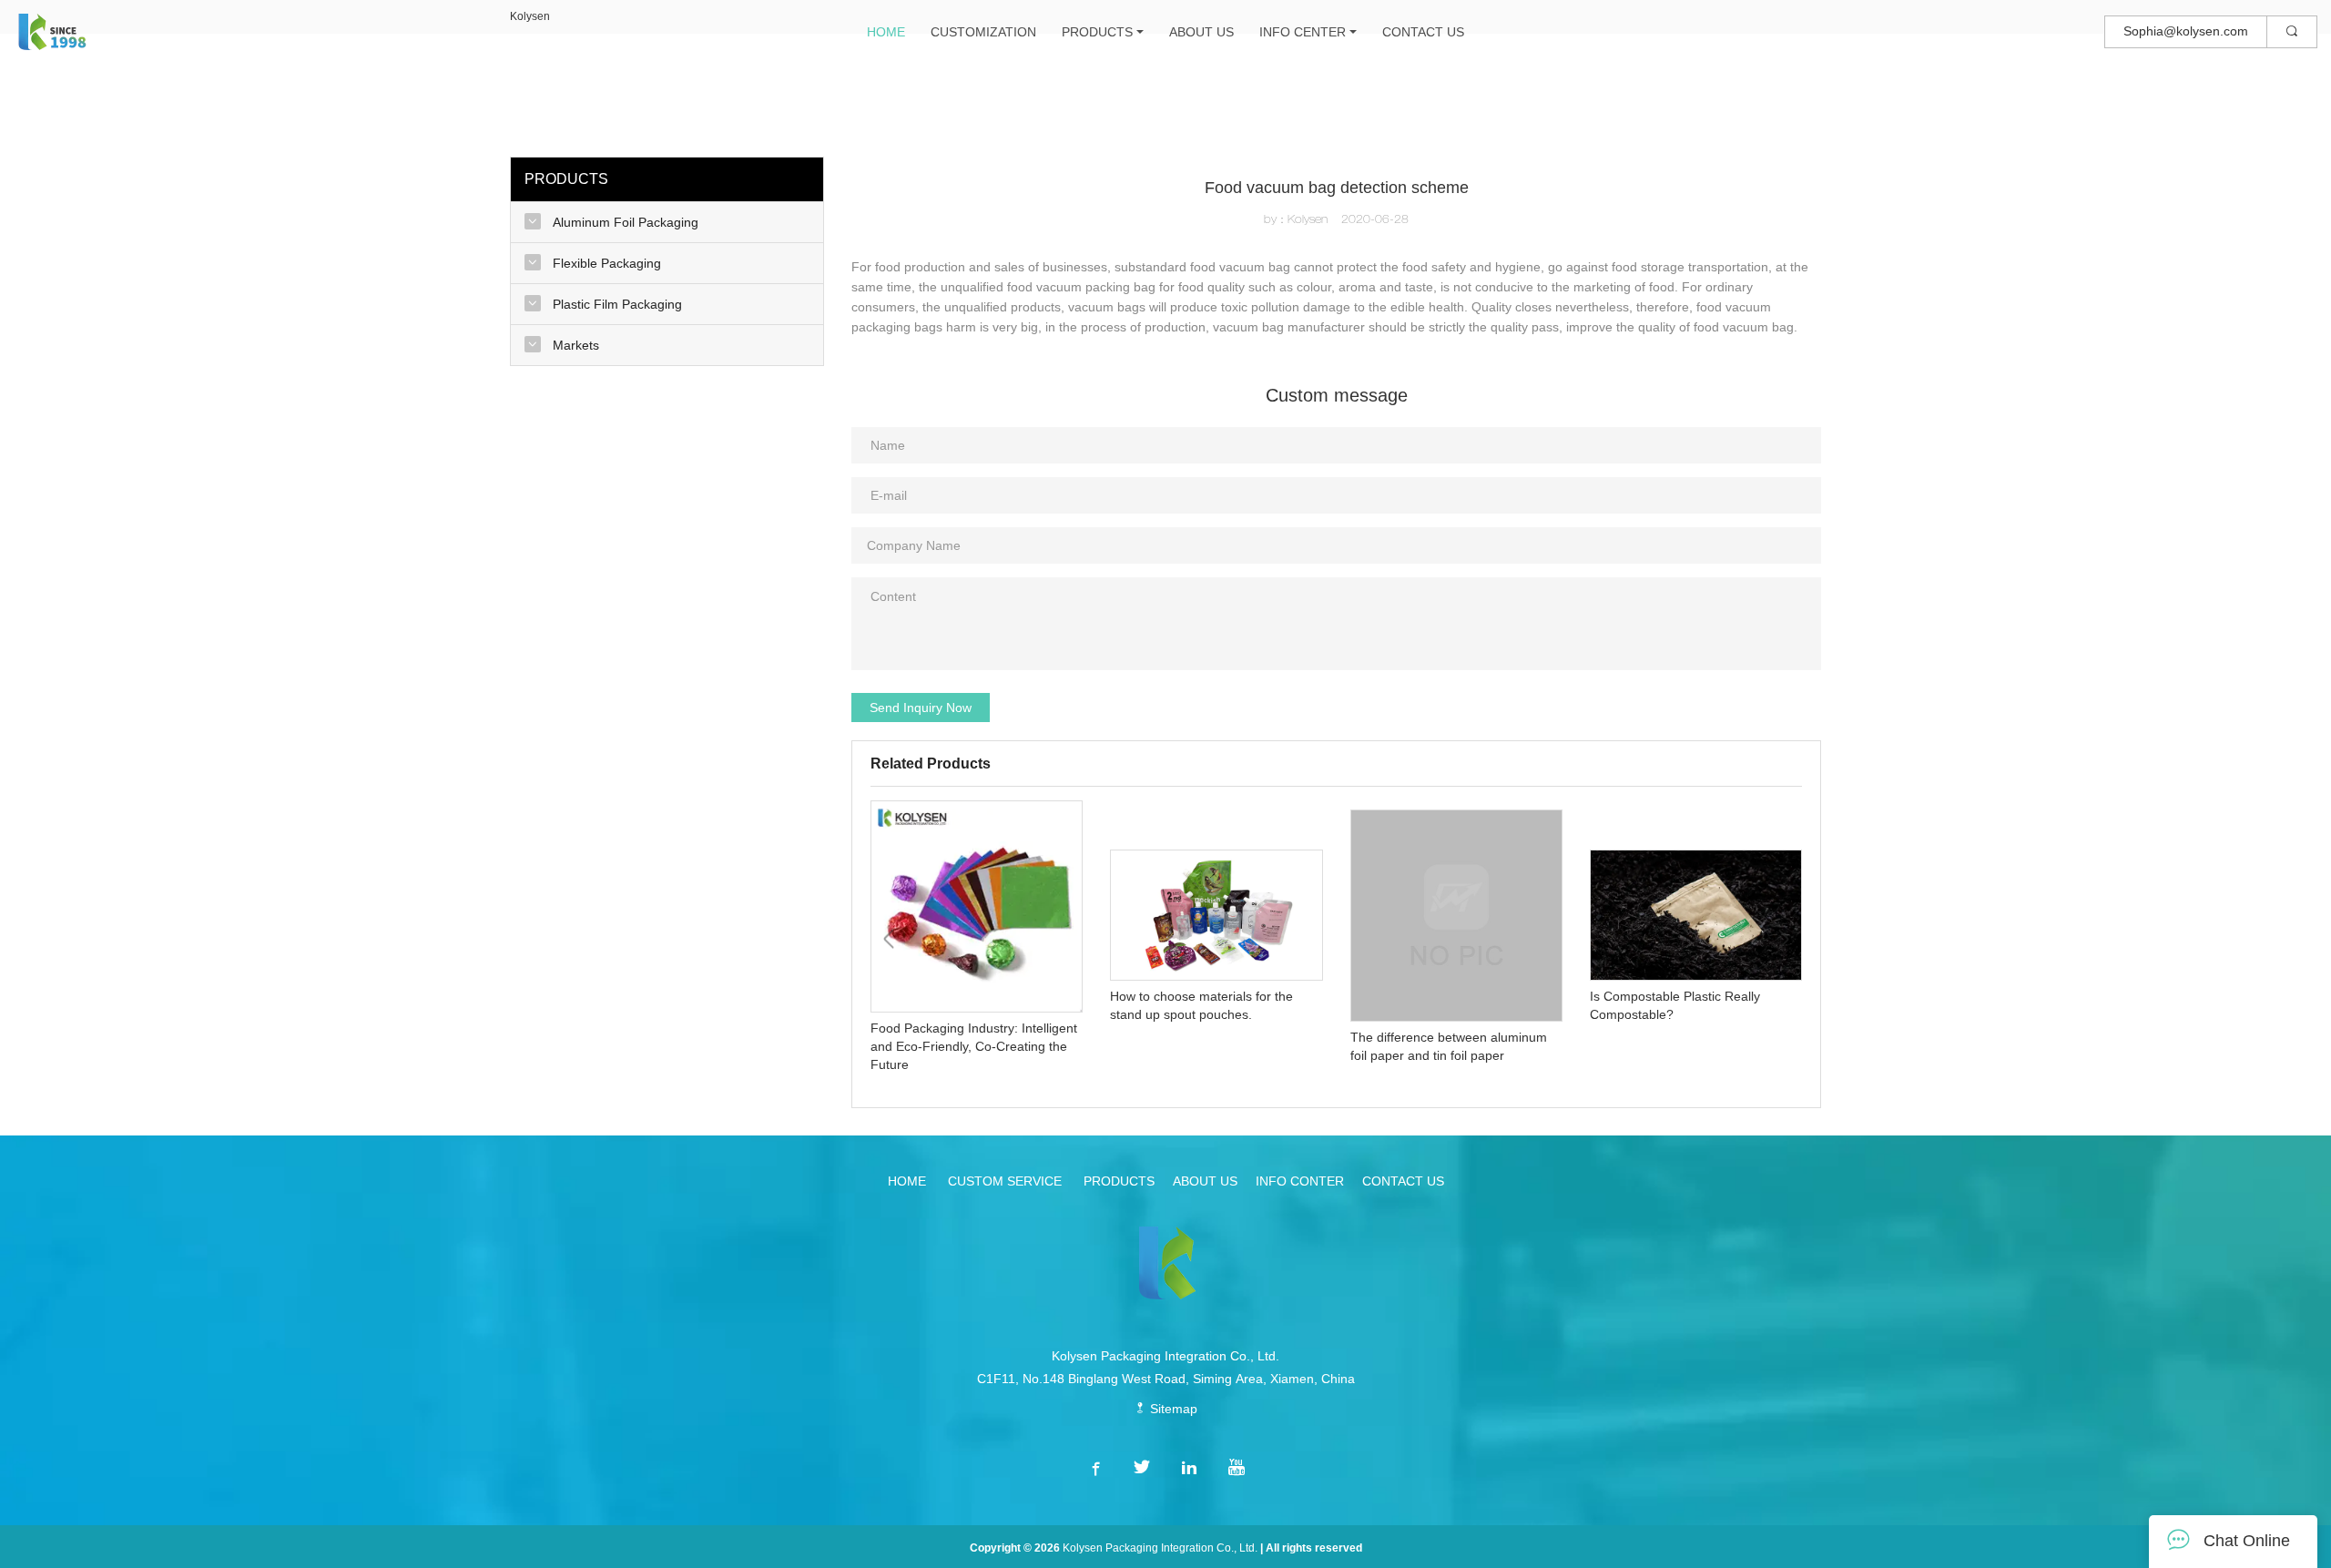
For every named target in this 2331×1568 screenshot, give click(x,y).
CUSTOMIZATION (983, 32)
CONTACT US (1423, 32)
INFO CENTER (1303, 32)
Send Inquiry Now (921, 708)
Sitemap (1172, 1409)
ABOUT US (1201, 32)
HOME (886, 32)
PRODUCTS (1097, 32)
